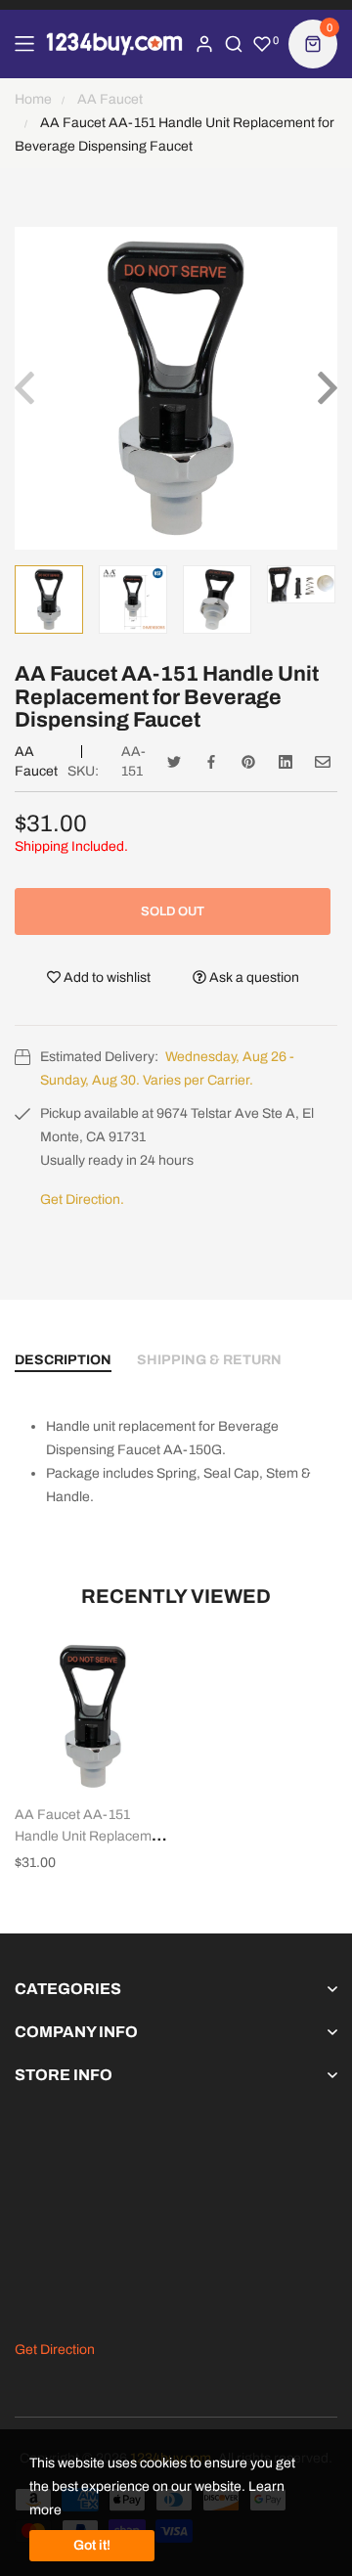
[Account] (204, 44)
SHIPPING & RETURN (209, 1360)
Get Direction (55, 2350)
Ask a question (253, 977)
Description (63, 1360)
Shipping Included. (71, 846)
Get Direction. (82, 1199)
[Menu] (24, 44)
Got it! (92, 2545)
